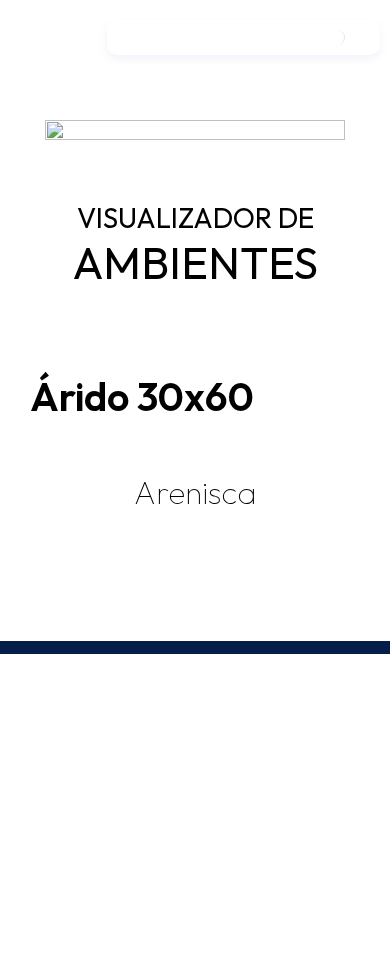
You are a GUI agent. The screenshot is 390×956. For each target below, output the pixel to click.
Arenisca (195, 492)
